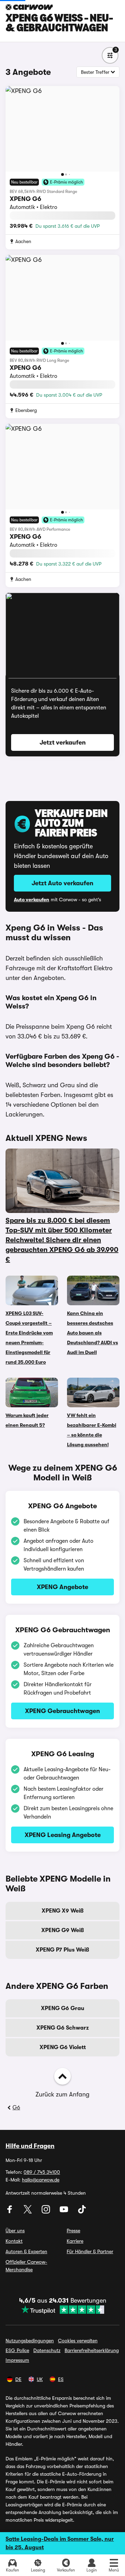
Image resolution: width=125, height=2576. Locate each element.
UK (40, 2379)
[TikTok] (82, 2212)
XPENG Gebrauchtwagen (62, 1711)
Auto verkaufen (32, 900)
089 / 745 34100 (42, 2172)
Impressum (17, 2360)
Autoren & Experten (26, 2251)
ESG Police (17, 2350)
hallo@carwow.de (41, 2180)
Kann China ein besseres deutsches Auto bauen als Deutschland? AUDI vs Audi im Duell (93, 1333)
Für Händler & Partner (90, 2251)
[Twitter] (28, 2212)
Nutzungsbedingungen (30, 2341)
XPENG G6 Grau (63, 2008)
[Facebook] (10, 2212)
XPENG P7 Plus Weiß (62, 1950)
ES (61, 2379)
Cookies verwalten (78, 2341)
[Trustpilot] (63, 2310)
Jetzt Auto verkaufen (62, 883)
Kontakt (14, 2241)
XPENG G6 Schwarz (63, 2028)
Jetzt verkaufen (63, 742)
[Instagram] (47, 2212)
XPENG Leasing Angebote (63, 1835)
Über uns (15, 2231)
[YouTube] (65, 2212)
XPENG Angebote (62, 1587)
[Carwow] (29, 7)
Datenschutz (47, 2350)
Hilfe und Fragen (30, 2146)
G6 (16, 2108)
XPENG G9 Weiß (63, 1930)
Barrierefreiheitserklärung (92, 2350)
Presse (73, 2231)
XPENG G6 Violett (63, 2047)
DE (18, 2379)
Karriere (75, 2241)
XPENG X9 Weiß (63, 1911)
